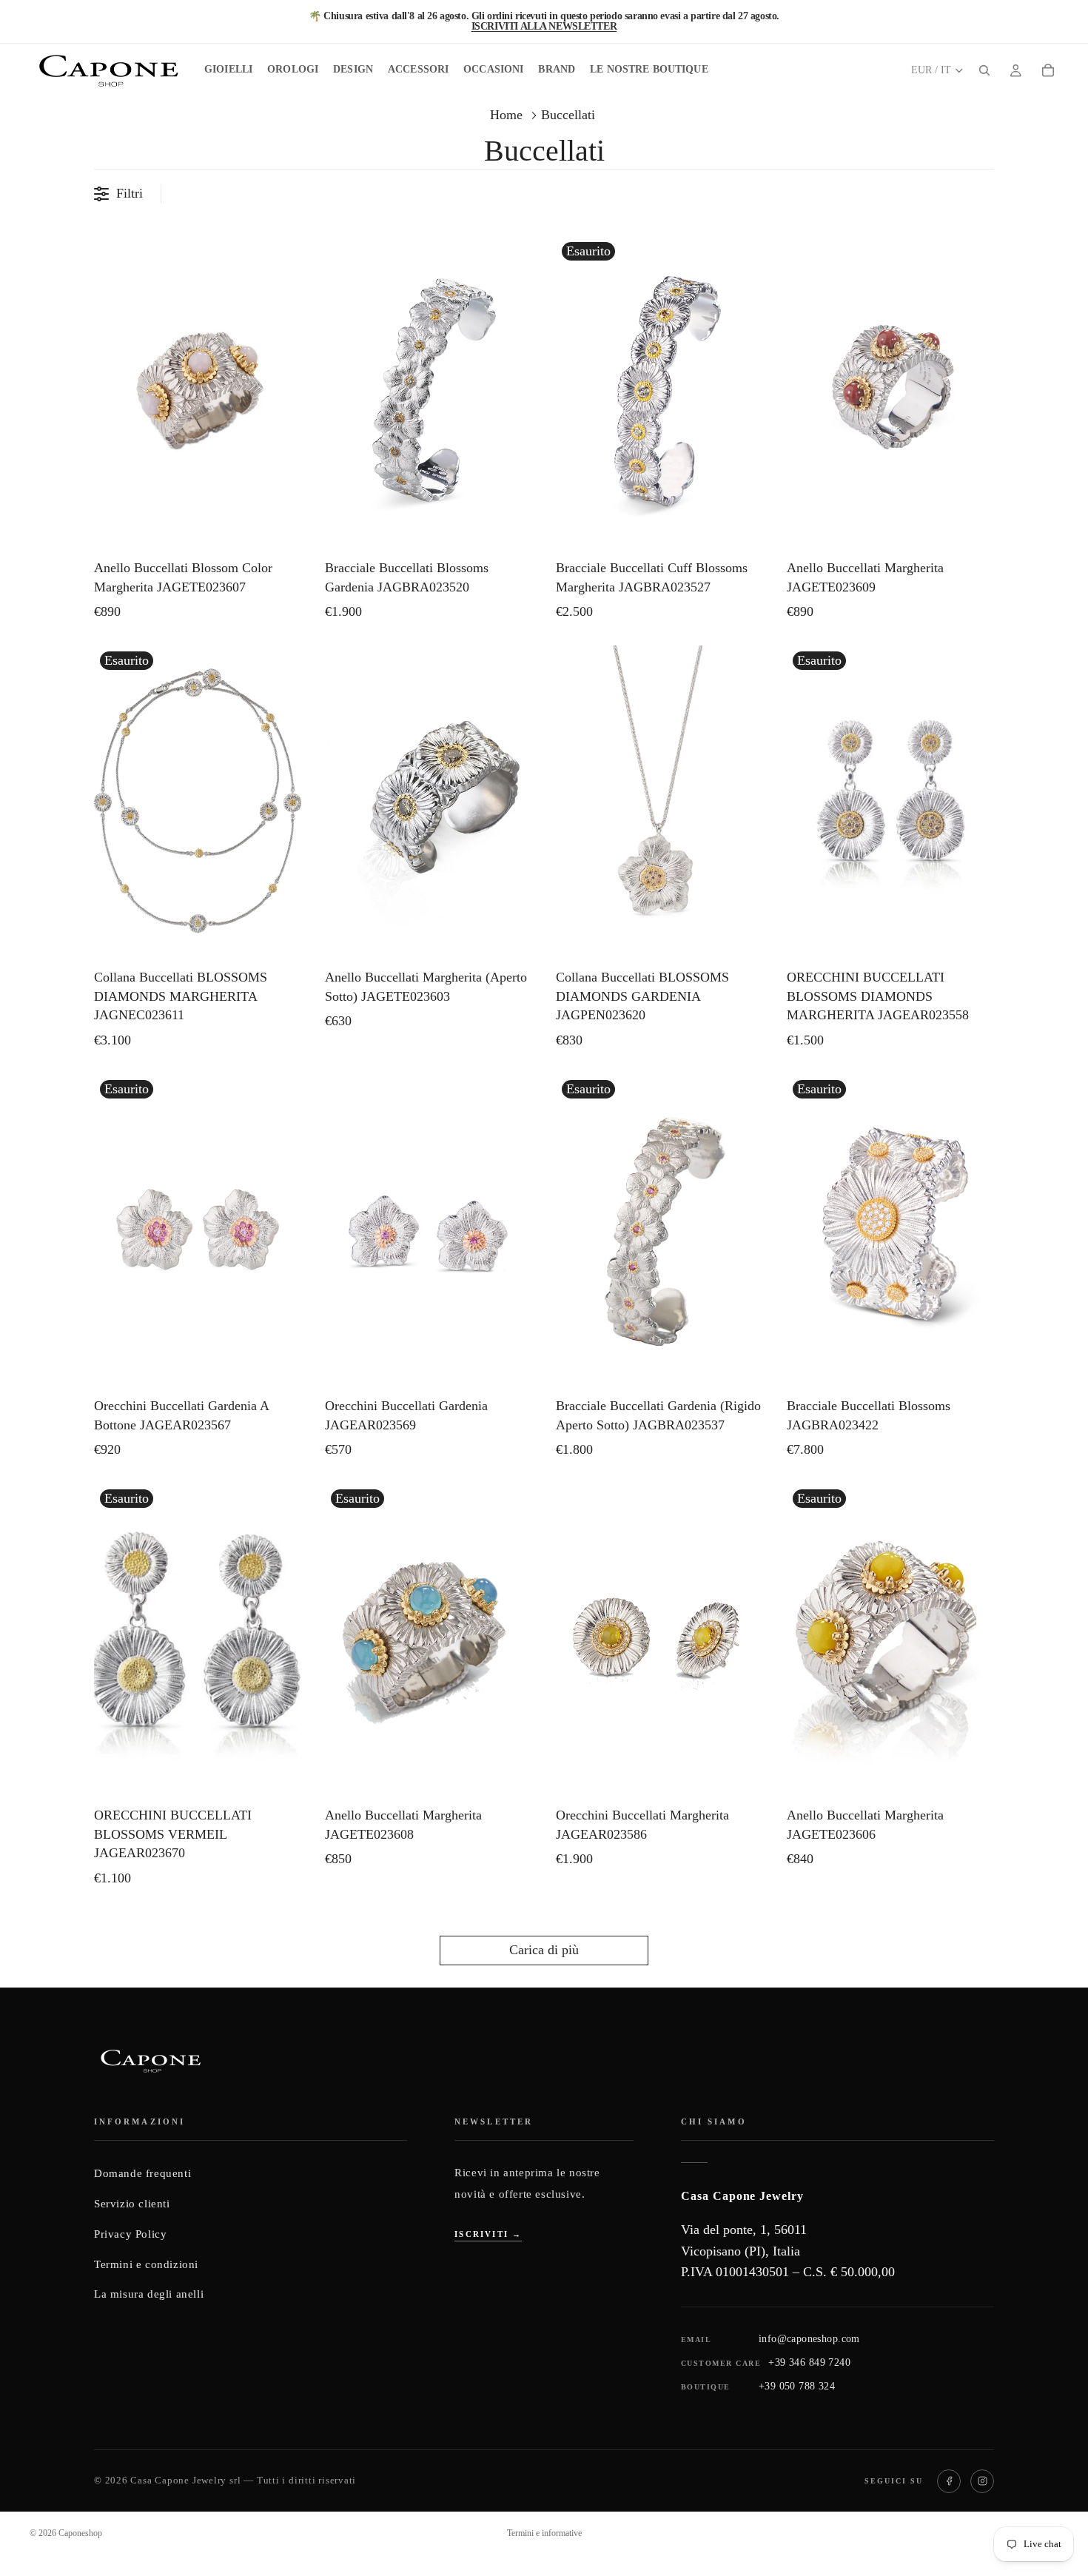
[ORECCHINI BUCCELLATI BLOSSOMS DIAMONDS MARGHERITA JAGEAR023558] (890, 801)
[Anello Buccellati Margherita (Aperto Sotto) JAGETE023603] (429, 801)
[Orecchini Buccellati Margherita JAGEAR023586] (659, 1639)
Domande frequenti (142, 2173)
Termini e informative (544, 2533)
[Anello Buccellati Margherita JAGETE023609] (890, 392)
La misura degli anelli (149, 2294)
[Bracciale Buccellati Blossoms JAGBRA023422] (890, 1230)
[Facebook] (949, 2481)
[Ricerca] (984, 70)
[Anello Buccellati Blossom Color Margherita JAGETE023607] (198, 392)
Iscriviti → (488, 2234)
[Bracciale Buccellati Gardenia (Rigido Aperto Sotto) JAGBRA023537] (659, 1230)
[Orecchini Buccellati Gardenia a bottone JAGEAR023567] (198, 1230)
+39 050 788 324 (797, 2386)
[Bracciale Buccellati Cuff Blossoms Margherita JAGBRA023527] (659, 392)
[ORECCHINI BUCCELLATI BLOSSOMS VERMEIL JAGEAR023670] (198, 1639)
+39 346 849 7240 (809, 2362)
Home (506, 115)
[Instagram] (982, 2481)
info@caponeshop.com (809, 2339)
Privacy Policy (130, 2234)
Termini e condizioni (146, 2264)
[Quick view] (286, 532)
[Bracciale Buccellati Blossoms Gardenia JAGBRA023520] (429, 392)
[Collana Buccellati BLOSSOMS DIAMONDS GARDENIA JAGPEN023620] (659, 801)
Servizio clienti (132, 2204)
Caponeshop (80, 2533)
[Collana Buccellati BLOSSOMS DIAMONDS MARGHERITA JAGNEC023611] (198, 801)
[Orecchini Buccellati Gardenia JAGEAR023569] (429, 1230)
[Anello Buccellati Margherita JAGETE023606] (890, 1639)
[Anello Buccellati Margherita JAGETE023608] (429, 1639)
